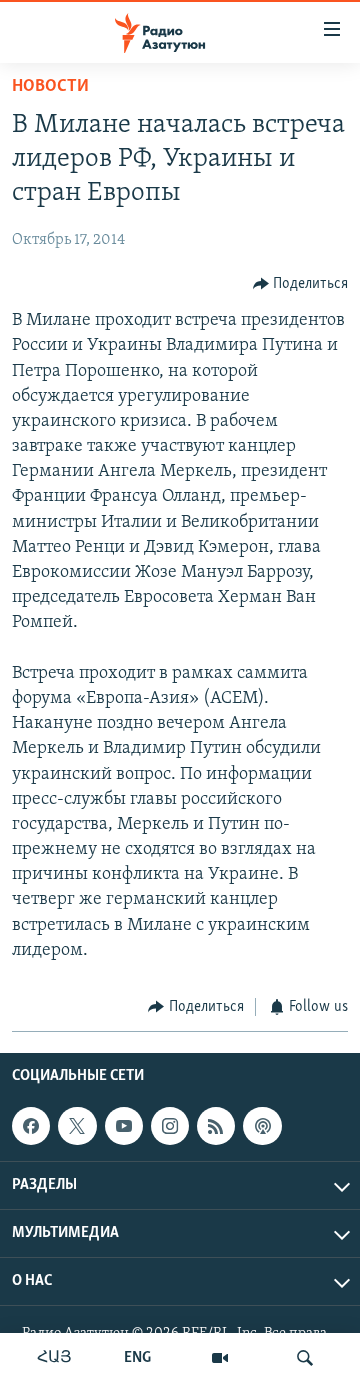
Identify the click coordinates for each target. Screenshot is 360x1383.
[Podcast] (262, 1126)
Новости (50, 87)
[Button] (301, 284)
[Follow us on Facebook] (31, 1126)
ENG (137, 1358)
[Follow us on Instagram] (170, 1126)
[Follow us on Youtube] (124, 1126)
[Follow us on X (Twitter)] (77, 1126)
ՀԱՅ (54, 1358)
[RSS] (216, 1126)
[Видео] (220, 1358)
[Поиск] (305, 1358)
